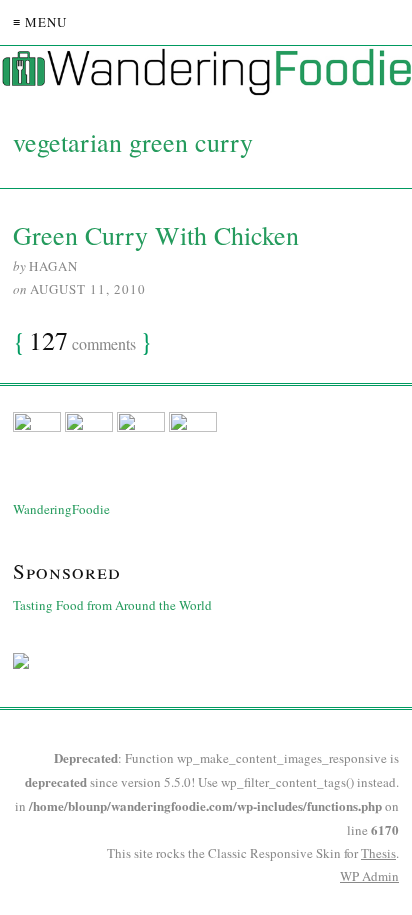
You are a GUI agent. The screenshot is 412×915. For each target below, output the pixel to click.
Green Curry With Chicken (156, 235)
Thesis (378, 853)
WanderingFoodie (61, 509)
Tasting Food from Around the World (112, 605)
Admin (369, 876)
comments (82, 342)
